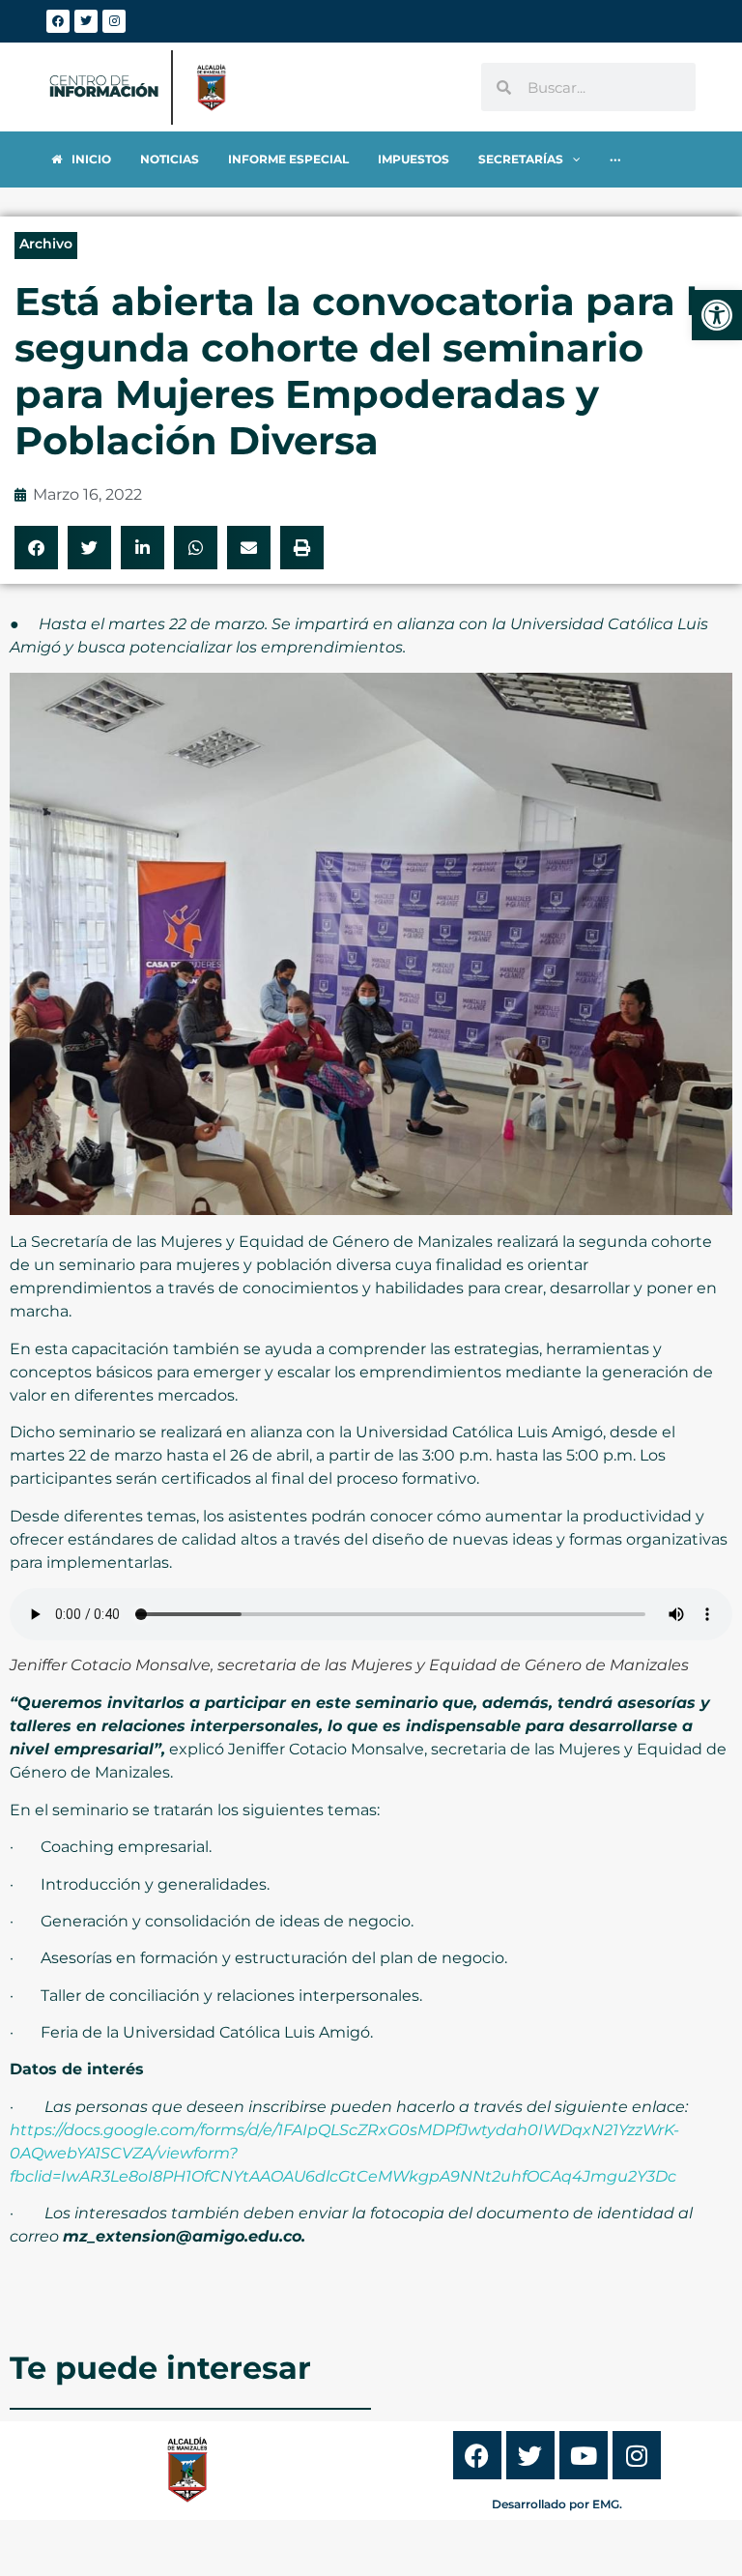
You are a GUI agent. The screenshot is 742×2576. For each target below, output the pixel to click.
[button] (36, 548)
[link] (717, 315)
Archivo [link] (46, 244)
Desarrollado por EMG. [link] (557, 2504)
